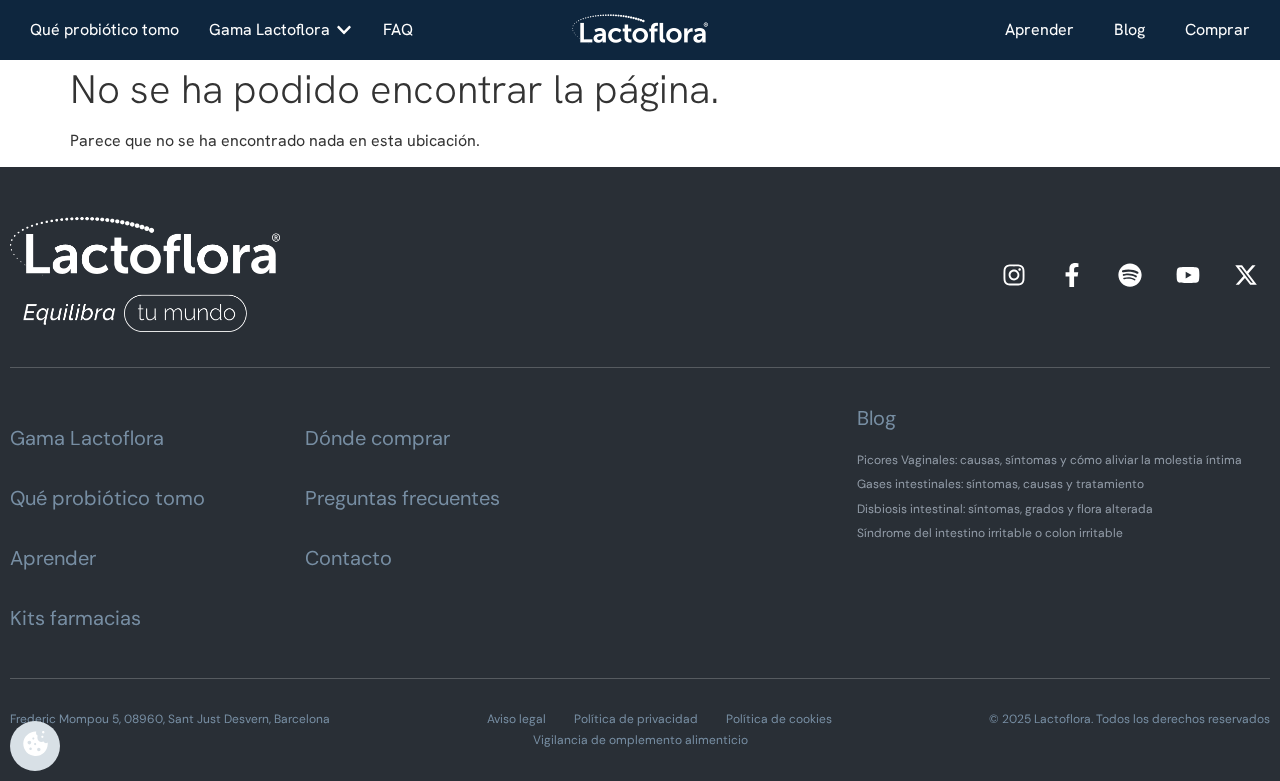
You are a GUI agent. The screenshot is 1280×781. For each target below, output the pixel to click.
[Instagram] (1014, 275)
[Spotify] (1130, 275)
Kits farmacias (75, 618)
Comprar (1217, 29)
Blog (1129, 29)
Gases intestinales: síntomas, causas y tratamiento (1000, 484)
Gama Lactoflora (87, 438)
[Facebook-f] (1072, 275)
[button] (281, 30)
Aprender (1039, 29)
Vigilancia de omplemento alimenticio (640, 740)
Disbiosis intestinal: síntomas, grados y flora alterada (1005, 509)
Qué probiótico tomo (107, 498)
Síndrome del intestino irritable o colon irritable (990, 533)
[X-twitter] (1246, 275)
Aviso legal (516, 719)
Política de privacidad (636, 719)
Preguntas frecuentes (402, 498)
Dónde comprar (377, 438)
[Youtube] (1188, 275)
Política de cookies (779, 719)
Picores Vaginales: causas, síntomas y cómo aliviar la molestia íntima (1049, 460)
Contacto (348, 558)
